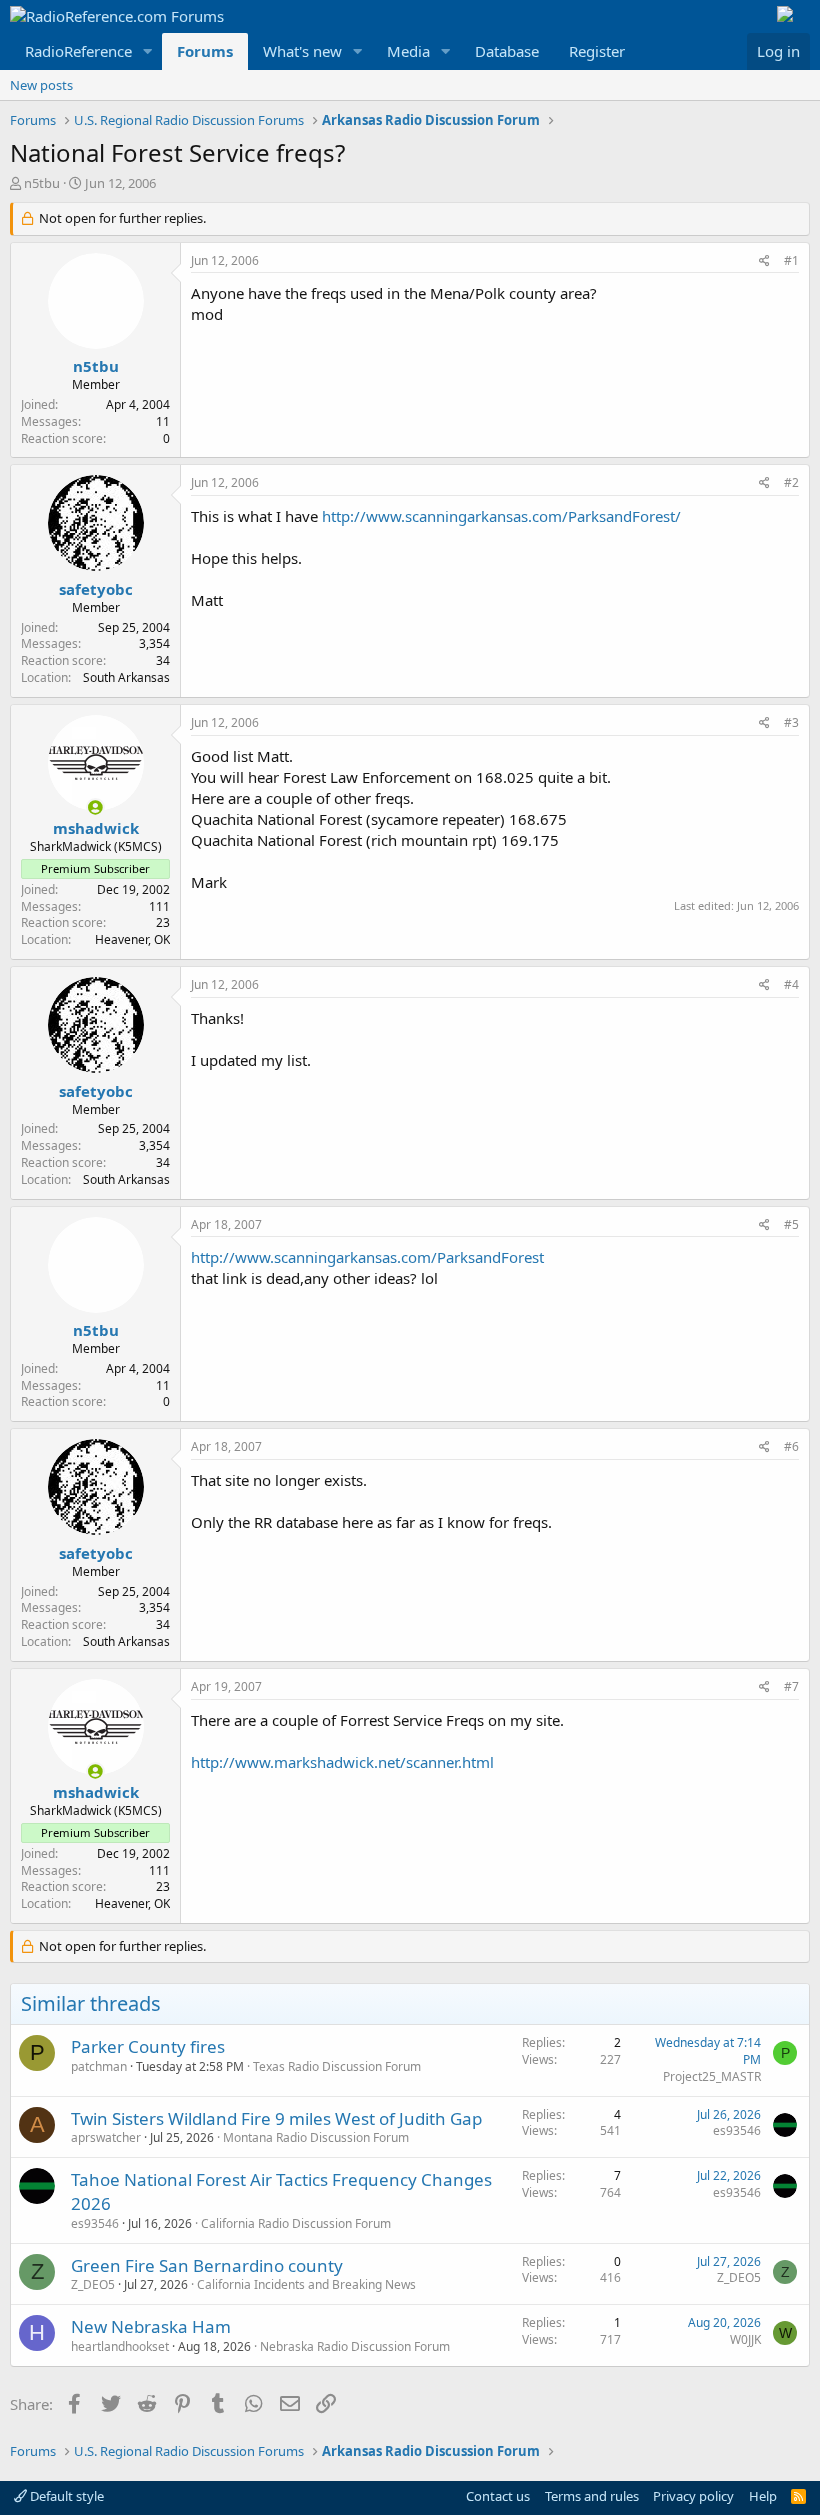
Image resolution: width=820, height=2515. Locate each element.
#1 (791, 260)
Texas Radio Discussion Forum (337, 2066)
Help (763, 2496)
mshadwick (96, 828)
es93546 (737, 2130)
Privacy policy (693, 2496)
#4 (791, 984)
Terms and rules (592, 2496)
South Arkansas (126, 677)
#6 (791, 1446)
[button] (148, 51)
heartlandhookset (120, 2346)
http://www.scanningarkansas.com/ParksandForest (367, 1257)
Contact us (498, 2496)
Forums (205, 51)
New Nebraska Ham (151, 2326)
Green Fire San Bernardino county (207, 2265)
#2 (791, 482)
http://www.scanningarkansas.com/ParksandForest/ (501, 516)
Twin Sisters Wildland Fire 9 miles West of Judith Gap (276, 2118)
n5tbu (42, 183)
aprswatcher (106, 2137)
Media (408, 51)
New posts (41, 85)
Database (507, 51)
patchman (99, 2066)
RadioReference (78, 51)
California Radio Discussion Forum (296, 2223)
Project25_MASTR (712, 2076)
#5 (791, 1224)
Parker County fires (148, 2046)
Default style (65, 2496)
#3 (791, 722)
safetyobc (96, 589)
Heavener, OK (132, 939)
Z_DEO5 (93, 2284)
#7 (791, 1686)
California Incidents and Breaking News (306, 2284)
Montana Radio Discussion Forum (316, 2137)
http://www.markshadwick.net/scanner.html (342, 1762)
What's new (302, 51)
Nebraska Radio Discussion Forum (355, 2346)
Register (597, 51)
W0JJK (745, 2339)
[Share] (764, 261)
